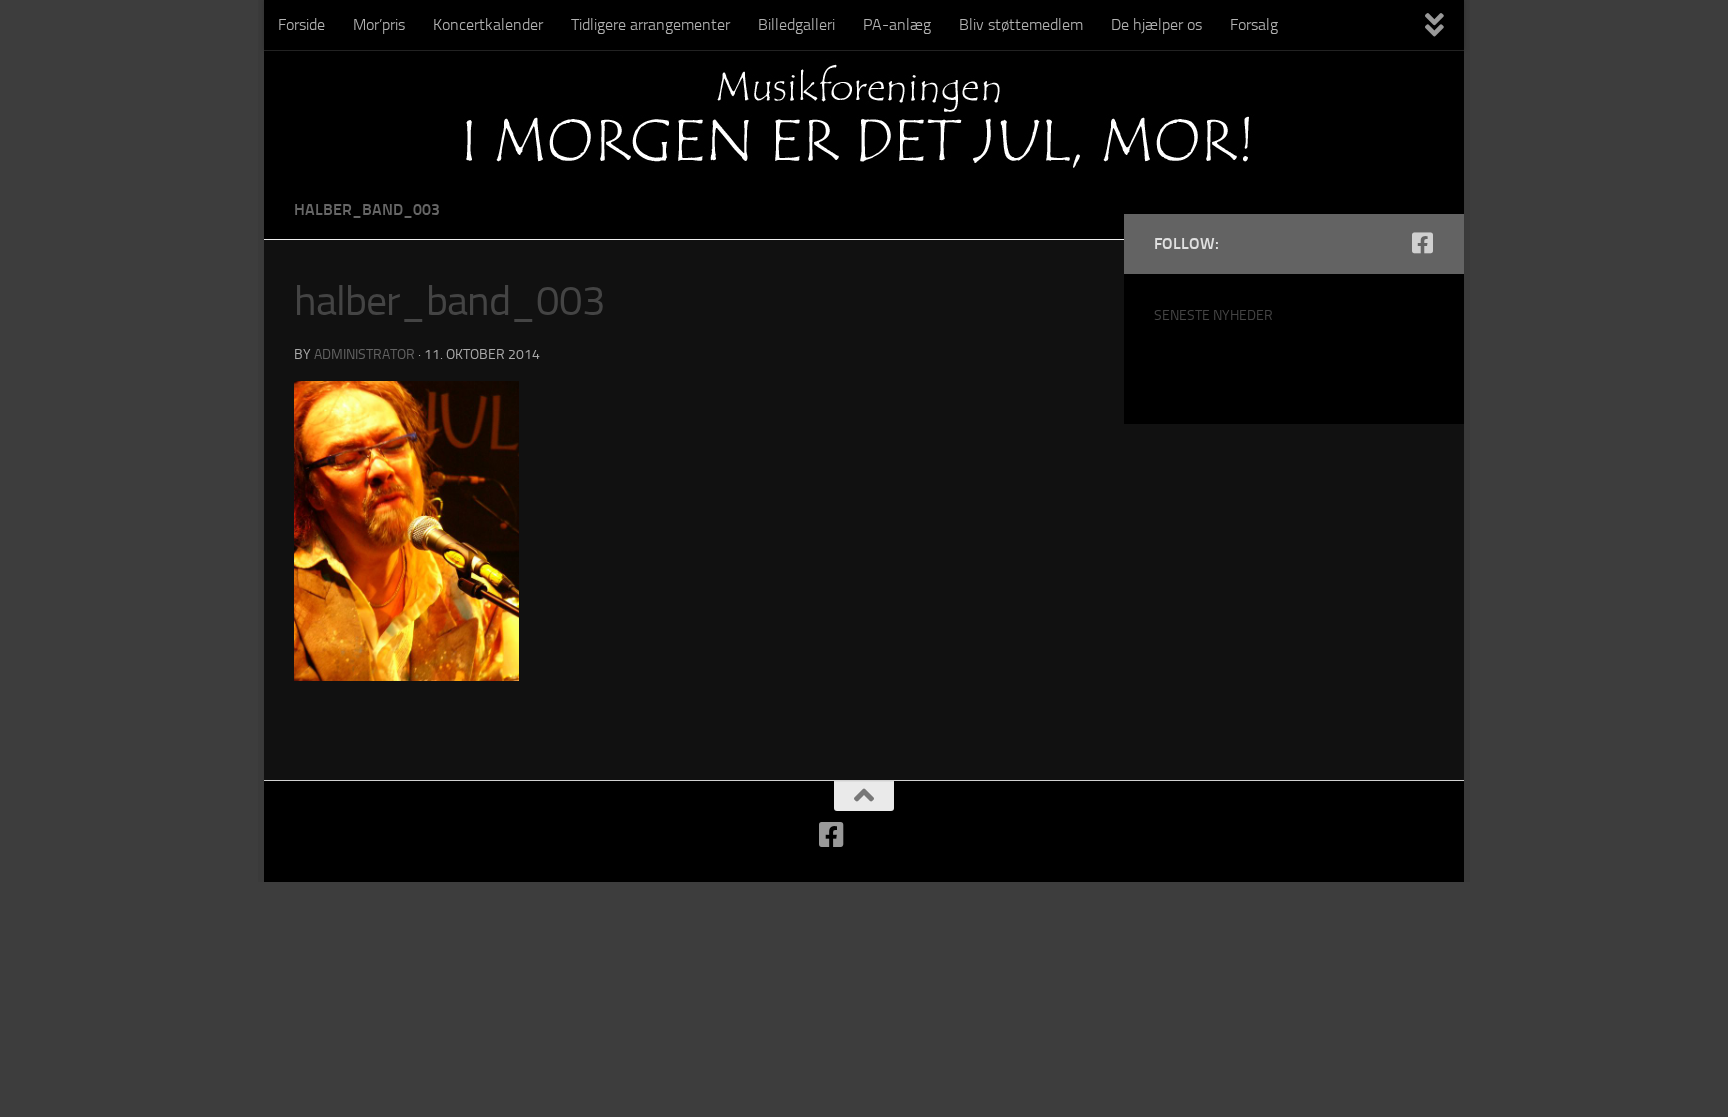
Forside (301, 24)
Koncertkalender (488, 24)
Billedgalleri (796, 24)
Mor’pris (379, 24)
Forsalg (1254, 24)
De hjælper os (1156, 24)
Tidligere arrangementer (650, 24)
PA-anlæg (897, 24)
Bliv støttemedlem (1021, 24)
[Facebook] (1422, 243)
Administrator (364, 354)
